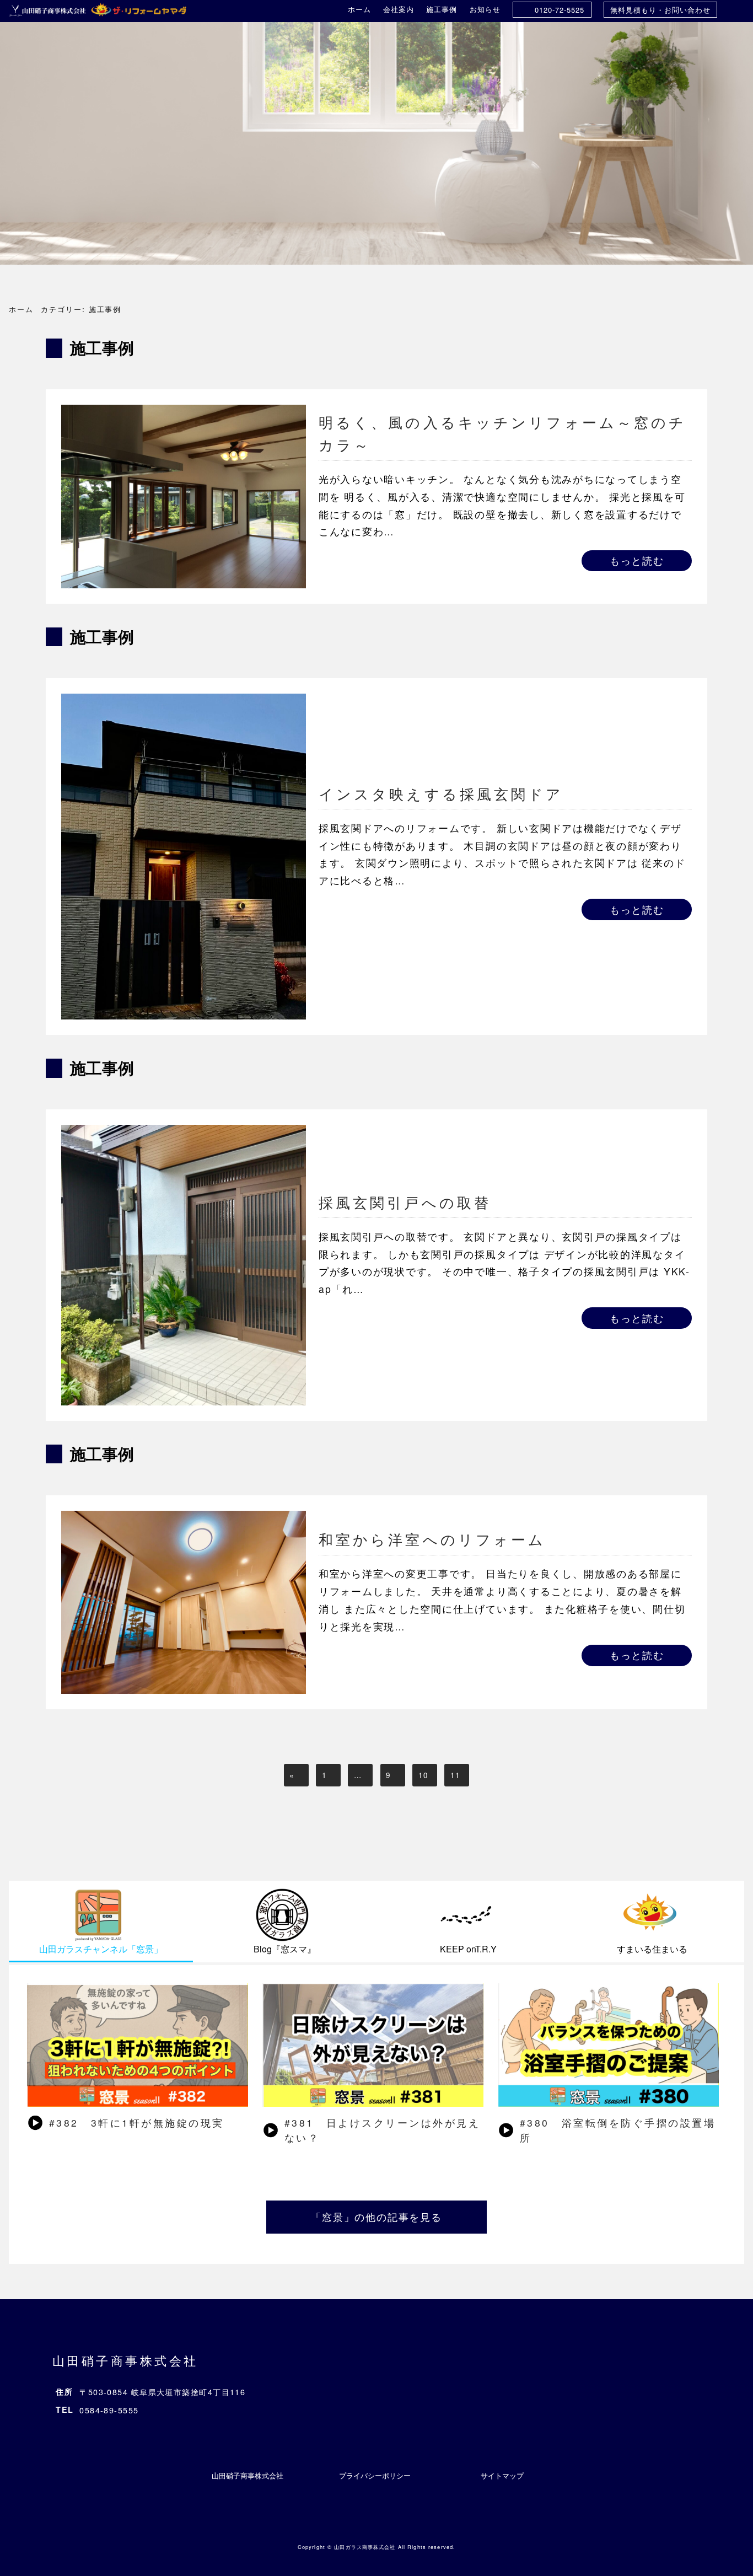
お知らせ (485, 9)
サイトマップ (502, 2475)
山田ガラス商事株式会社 (365, 2547)
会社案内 (399, 9)
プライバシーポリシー (375, 2475)
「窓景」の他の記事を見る (376, 2217)
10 (423, 1775)
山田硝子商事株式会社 (125, 2360)
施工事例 (442, 9)
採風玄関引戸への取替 (405, 1202)
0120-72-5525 (560, 10)
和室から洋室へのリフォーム (441, 1539)
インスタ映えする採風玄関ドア (441, 793)
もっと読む (637, 560)
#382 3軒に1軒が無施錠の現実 (137, 2122)
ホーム (359, 9)
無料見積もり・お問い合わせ (660, 10)
